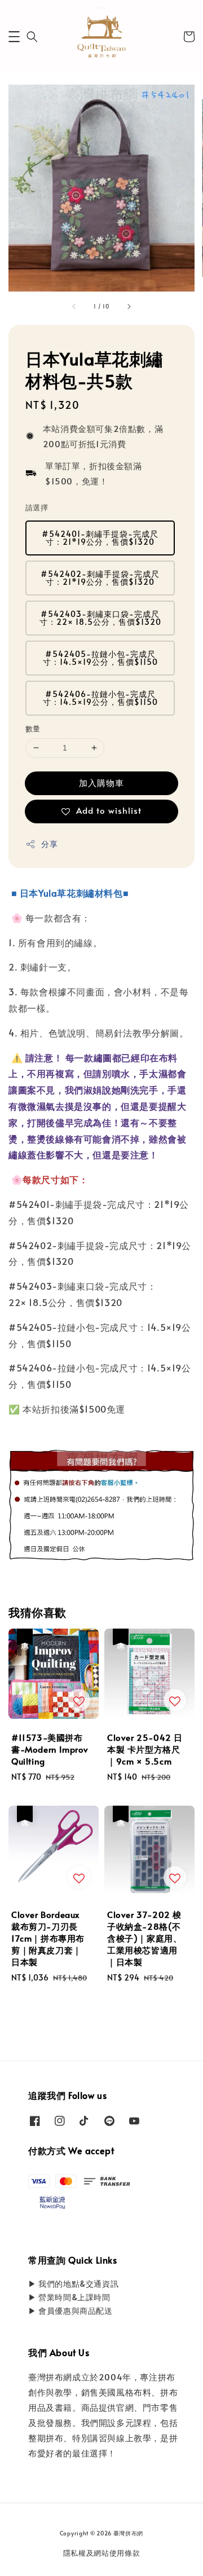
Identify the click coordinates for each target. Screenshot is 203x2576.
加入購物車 (101, 782)
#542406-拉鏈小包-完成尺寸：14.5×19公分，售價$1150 (100, 698)
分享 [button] (49, 844)
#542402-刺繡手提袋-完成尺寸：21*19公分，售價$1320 (100, 578)
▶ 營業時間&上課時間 (69, 2297)
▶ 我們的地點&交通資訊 (73, 2284)
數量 (33, 729)
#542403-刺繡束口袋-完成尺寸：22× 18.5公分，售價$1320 (100, 618)
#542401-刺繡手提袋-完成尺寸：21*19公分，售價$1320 (100, 538)
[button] (14, 37)
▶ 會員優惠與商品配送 (70, 2311)
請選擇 (37, 508)
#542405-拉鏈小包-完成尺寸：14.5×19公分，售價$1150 (100, 658)
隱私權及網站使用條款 (102, 2553)
